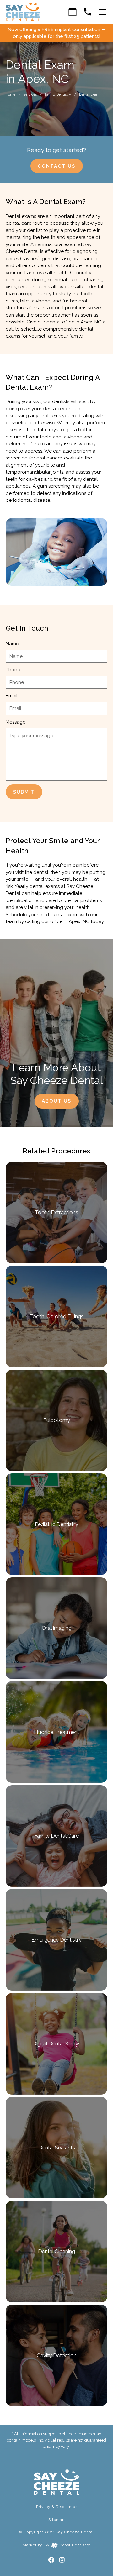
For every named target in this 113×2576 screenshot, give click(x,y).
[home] (23, 12)
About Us (56, 1101)
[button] (101, 12)
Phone (13, 670)
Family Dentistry (58, 94)
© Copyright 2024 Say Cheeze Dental (57, 2532)
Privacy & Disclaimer (56, 2507)
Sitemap (56, 2520)
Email (12, 696)
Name (12, 644)
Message (16, 722)
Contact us (56, 166)
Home (11, 94)
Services (30, 94)
